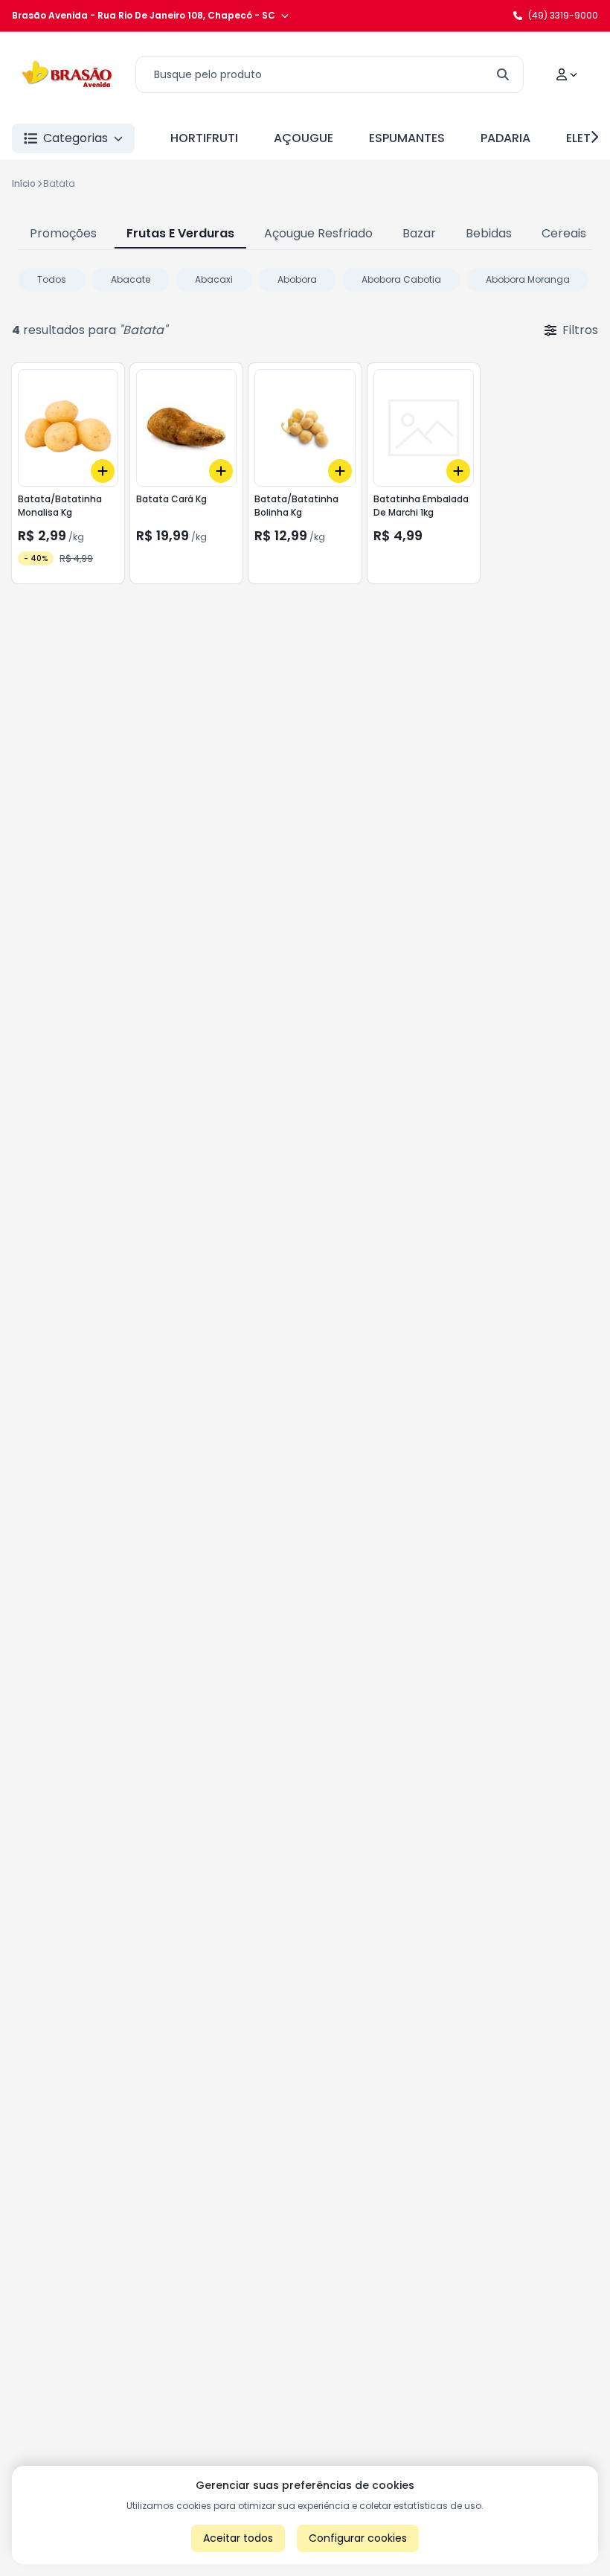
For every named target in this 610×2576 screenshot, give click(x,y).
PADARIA (505, 138)
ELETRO (587, 138)
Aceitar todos (238, 2538)
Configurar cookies (358, 2538)
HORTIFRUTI (204, 138)
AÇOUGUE (304, 138)
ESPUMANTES (407, 138)
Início (24, 183)
